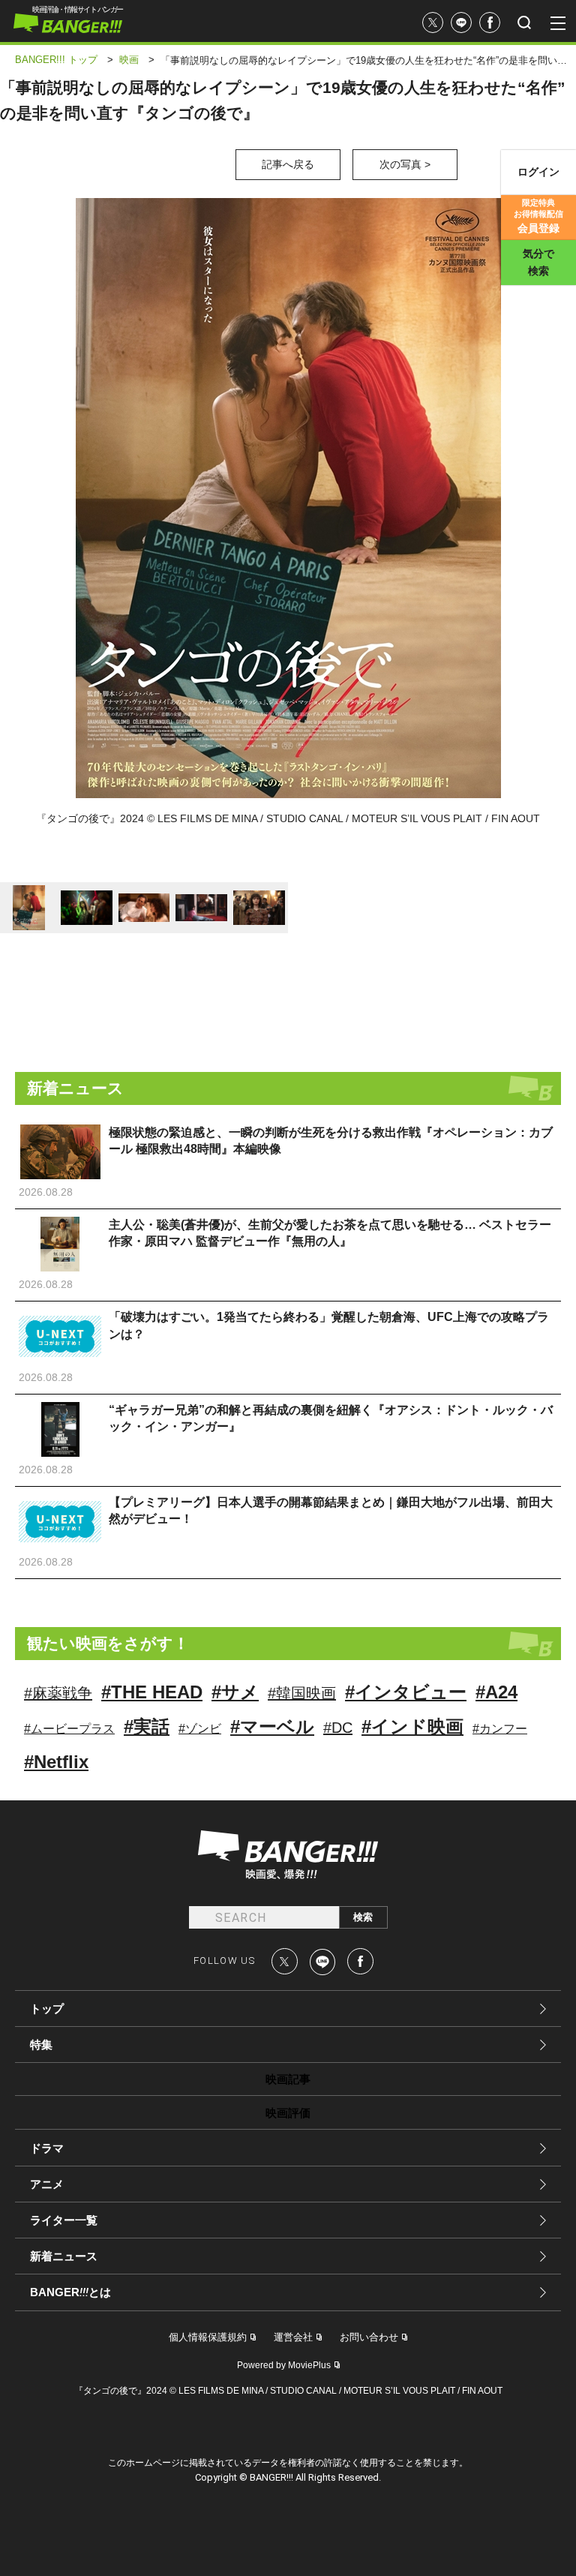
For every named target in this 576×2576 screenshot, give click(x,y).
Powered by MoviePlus (284, 2365)
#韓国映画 (302, 1693)
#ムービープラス (69, 1729)
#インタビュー (406, 1692)
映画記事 (288, 2079)
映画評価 (288, 2113)
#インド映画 (412, 1726)
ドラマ (47, 2148)
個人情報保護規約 (208, 2337)
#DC (338, 1728)
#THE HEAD (152, 1692)
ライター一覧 (64, 2220)
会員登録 (538, 216)
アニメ (47, 2184)
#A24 (496, 1692)
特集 (41, 2045)
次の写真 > (405, 164)
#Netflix (56, 1762)
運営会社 (293, 2337)
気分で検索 (538, 262)
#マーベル (272, 1726)
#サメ (235, 1692)
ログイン (538, 172)
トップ (47, 2009)
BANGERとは (70, 2292)
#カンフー (500, 1729)
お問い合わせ (369, 2337)
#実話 (147, 1726)
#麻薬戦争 (58, 1693)
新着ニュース (64, 2256)
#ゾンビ (200, 1729)
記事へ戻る (288, 164)
